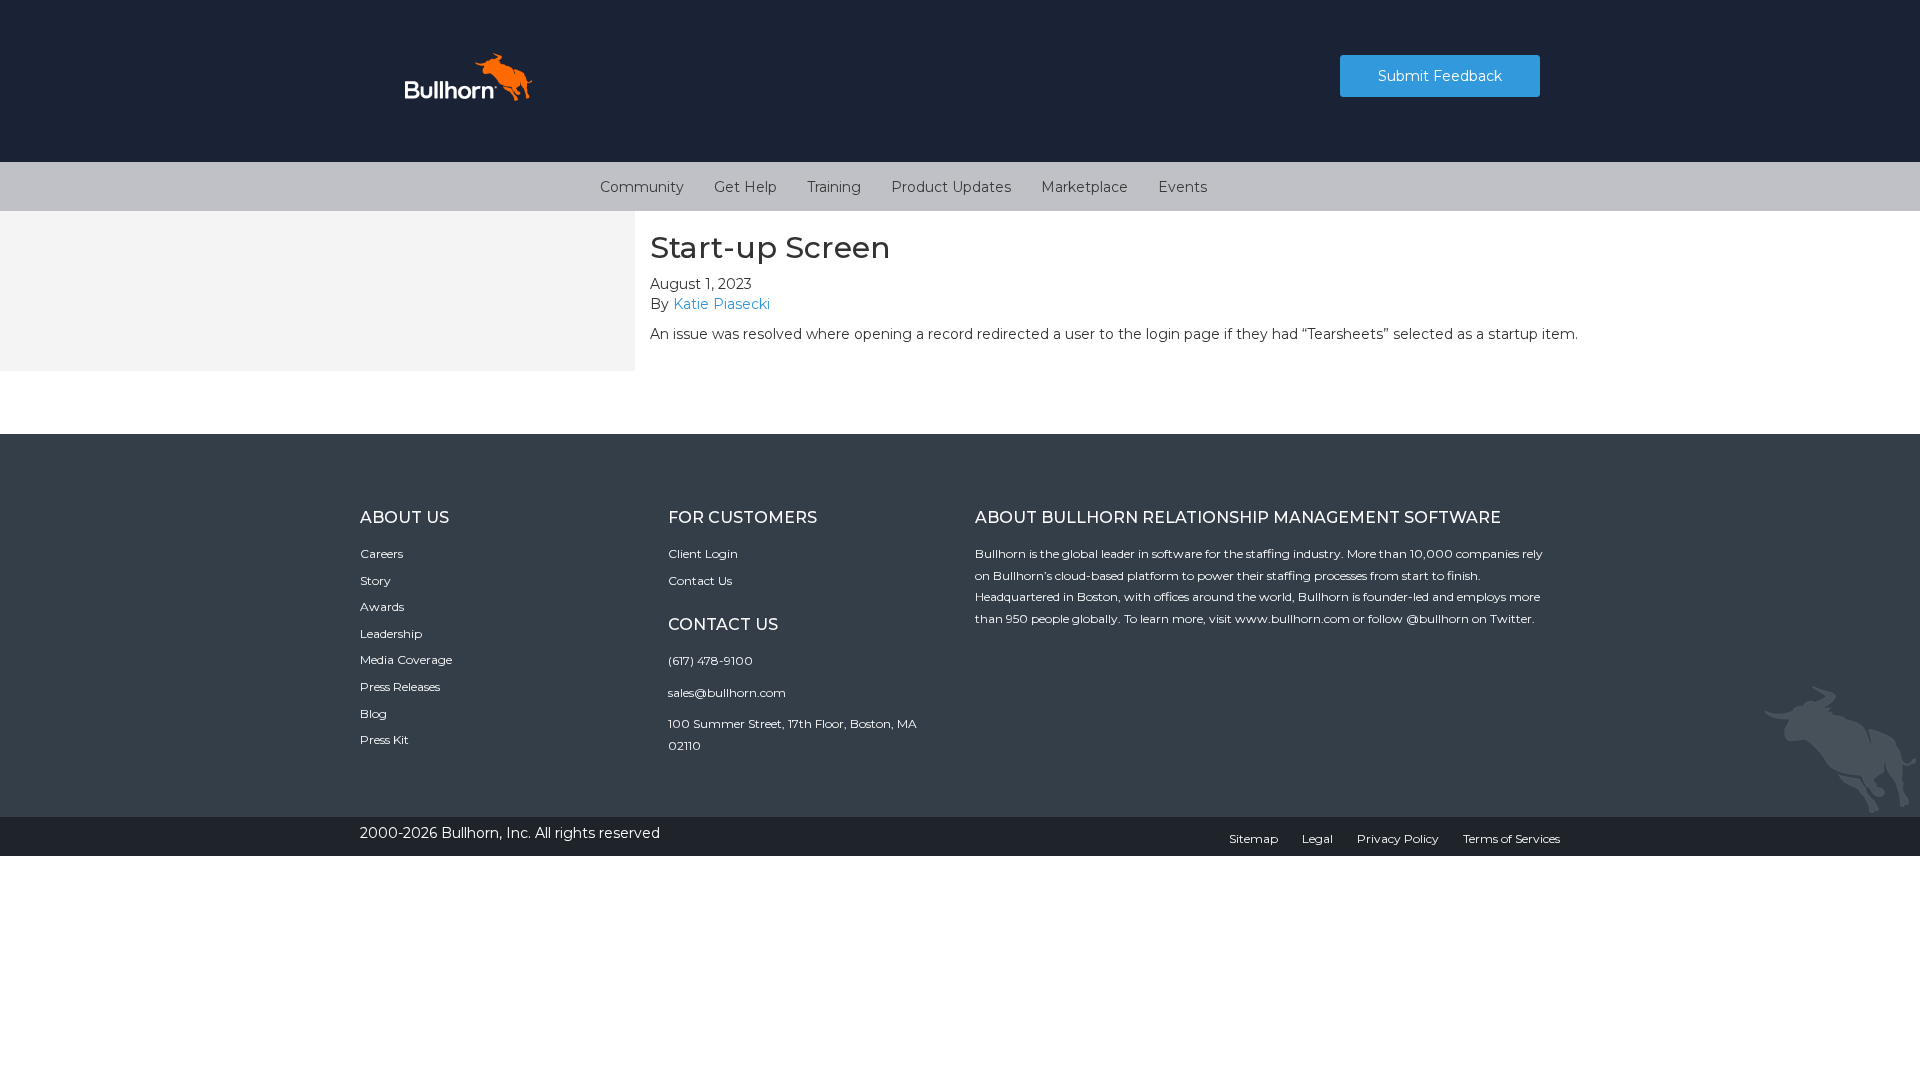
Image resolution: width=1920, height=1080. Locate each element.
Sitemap (1253, 838)
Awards (382, 606)
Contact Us (700, 580)
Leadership (391, 633)
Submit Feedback (1440, 76)
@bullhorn (1437, 618)
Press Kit (384, 739)
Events (1182, 187)
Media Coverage (406, 659)
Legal (1317, 838)
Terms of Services (1511, 838)
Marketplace (1084, 187)
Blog (373, 713)
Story (375, 580)
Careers (381, 553)
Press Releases (400, 686)
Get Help (745, 187)
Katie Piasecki (721, 304)
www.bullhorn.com (1292, 618)
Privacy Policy (1398, 838)
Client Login (703, 553)
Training (834, 187)
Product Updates (951, 187)
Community (642, 187)
